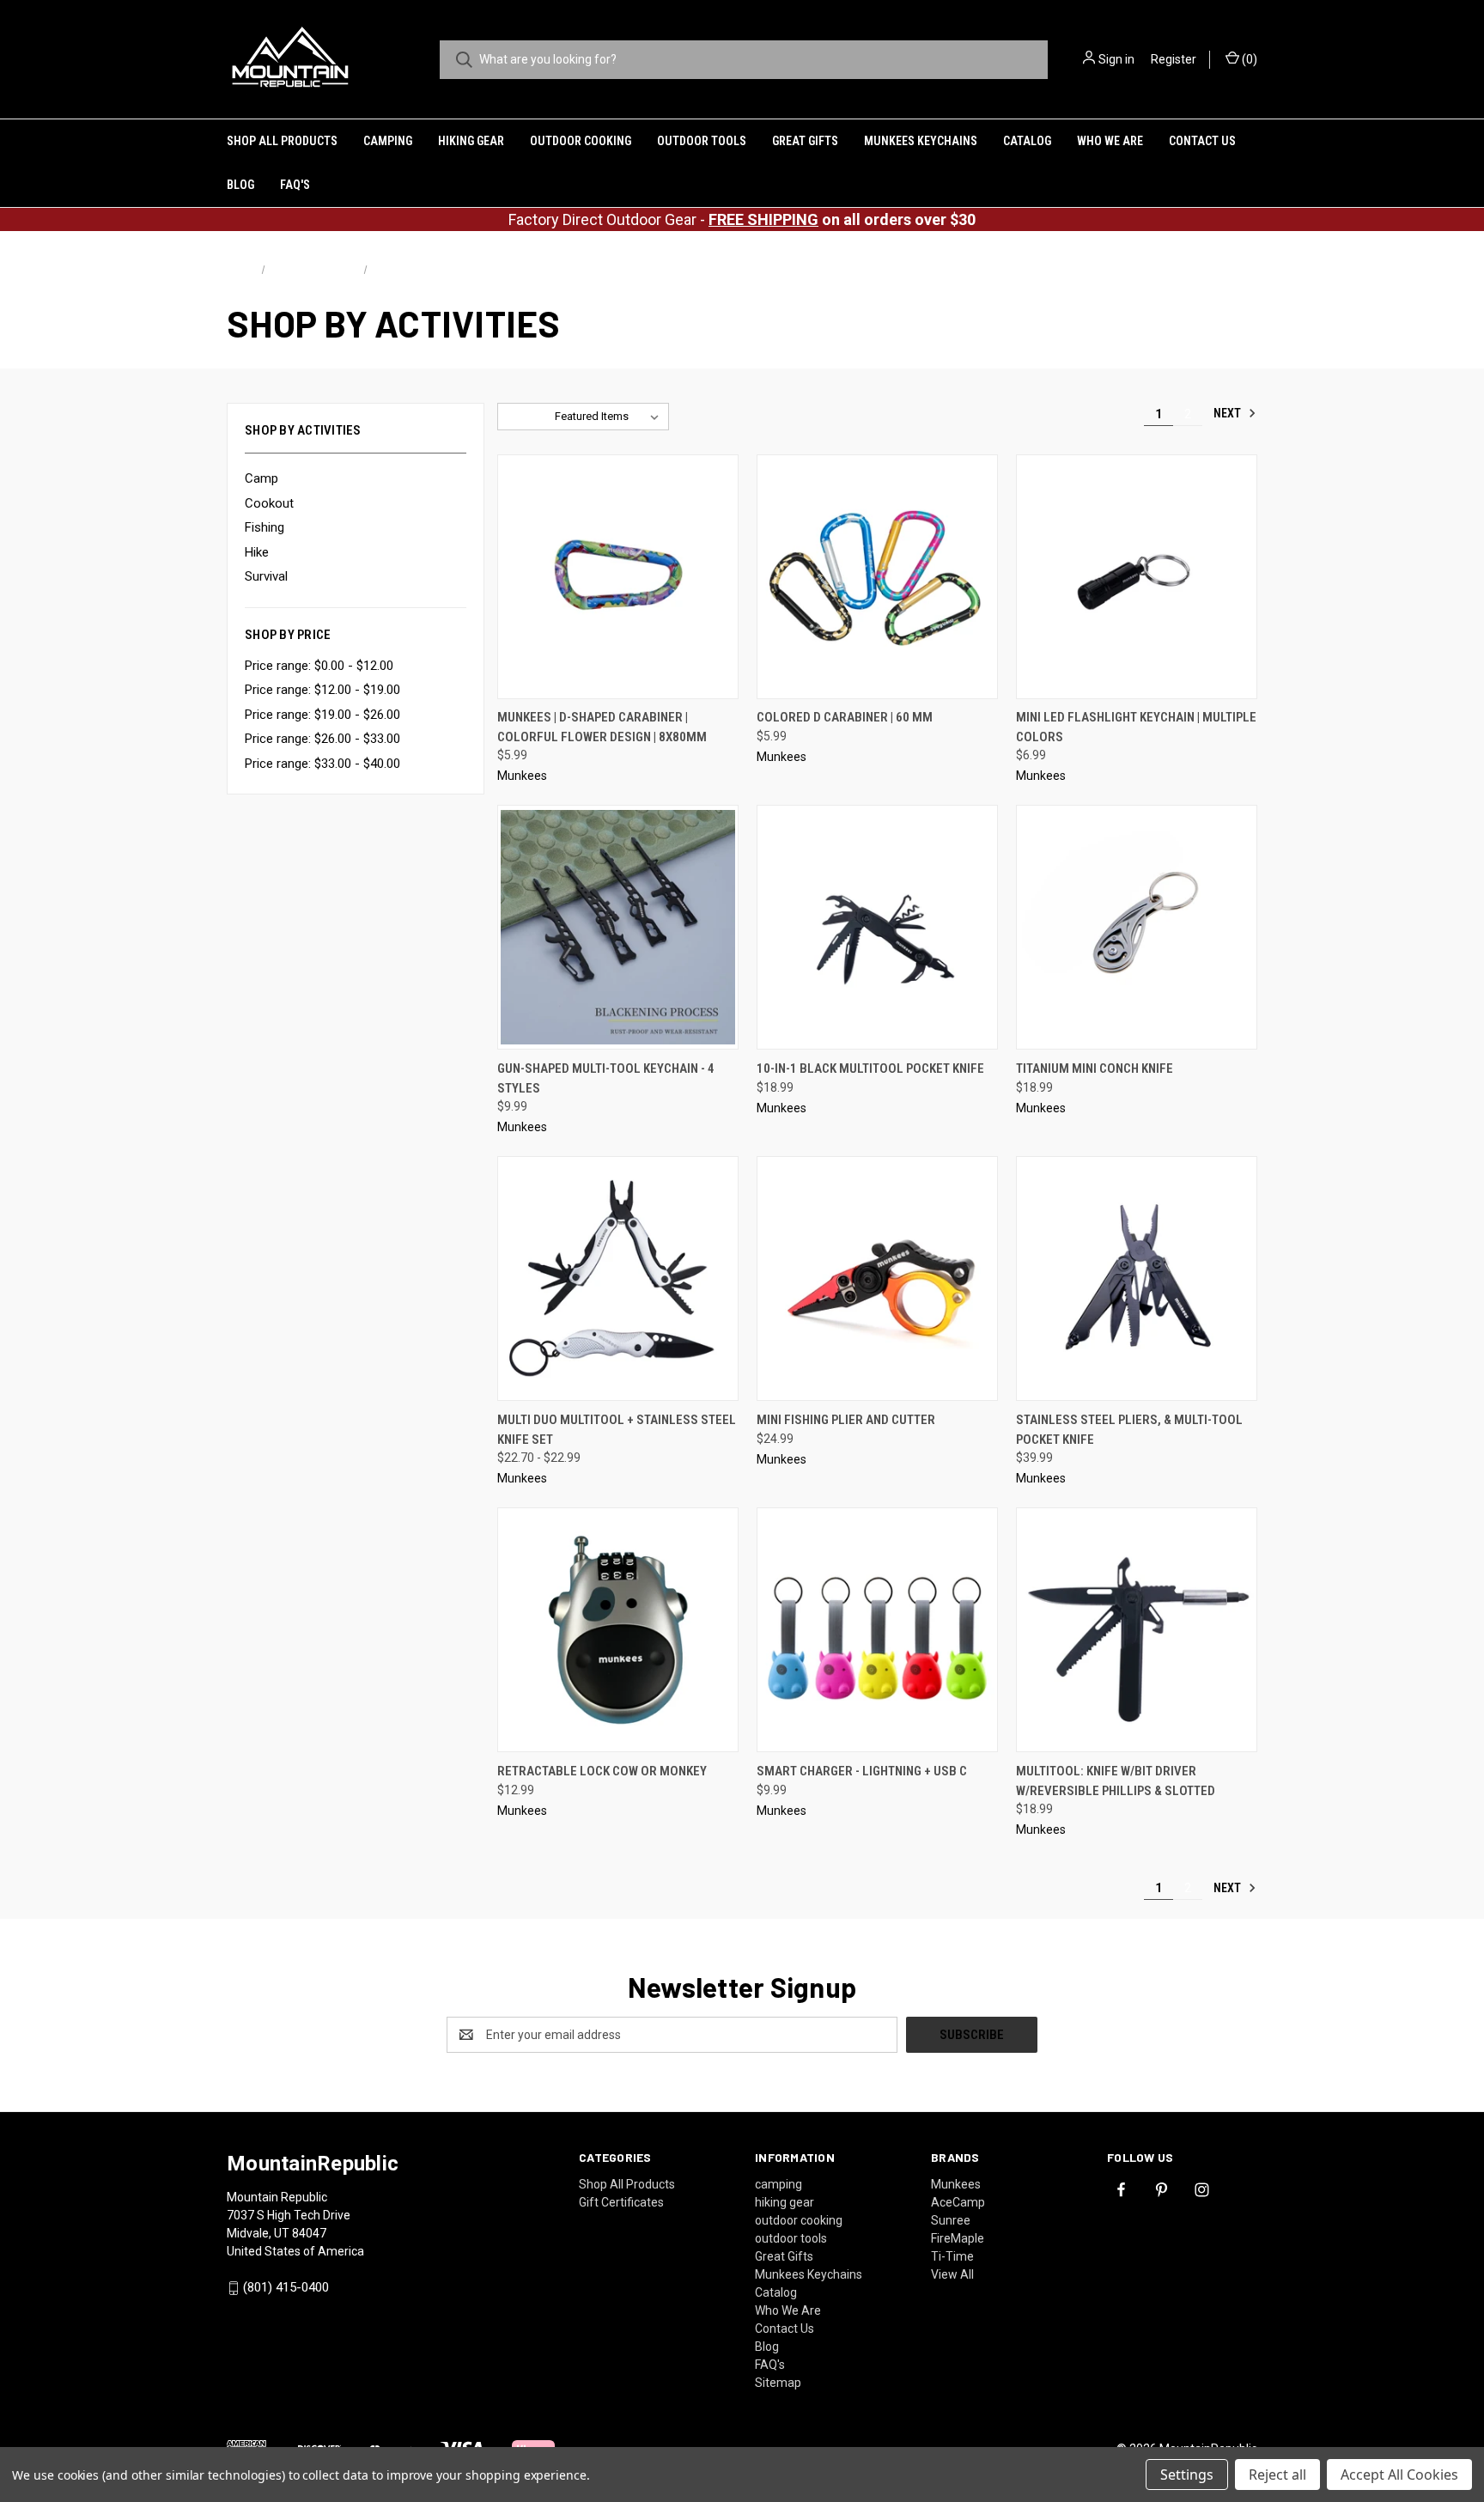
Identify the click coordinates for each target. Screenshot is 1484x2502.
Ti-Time (952, 2256)
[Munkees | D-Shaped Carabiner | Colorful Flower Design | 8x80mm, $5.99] (618, 577)
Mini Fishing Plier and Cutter (846, 1420)
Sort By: (526, 416)
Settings (1187, 2475)
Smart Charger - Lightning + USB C (862, 1771)
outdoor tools (702, 141)
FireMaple (958, 2238)
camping (388, 141)
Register (1174, 59)
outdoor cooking (581, 141)
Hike (257, 552)
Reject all (1277, 2475)
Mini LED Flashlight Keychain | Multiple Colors (1136, 727)
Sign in (1116, 59)
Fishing (265, 527)
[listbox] (610, 417)
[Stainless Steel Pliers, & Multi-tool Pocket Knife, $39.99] (1137, 1278)
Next (1229, 413)
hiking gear (471, 141)
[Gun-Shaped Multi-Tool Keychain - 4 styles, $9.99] (618, 927)
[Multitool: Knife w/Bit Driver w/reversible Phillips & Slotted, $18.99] (1137, 1630)
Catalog (1027, 141)
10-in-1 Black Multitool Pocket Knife (870, 1068)
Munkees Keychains (921, 141)
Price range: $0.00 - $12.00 (319, 666)
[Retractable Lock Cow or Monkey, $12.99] (618, 1630)
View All (952, 2274)
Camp (262, 478)
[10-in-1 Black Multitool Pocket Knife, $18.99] (877, 927)
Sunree (951, 2220)
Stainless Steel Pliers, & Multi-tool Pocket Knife (1129, 1430)
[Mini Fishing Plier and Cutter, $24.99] (877, 1278)
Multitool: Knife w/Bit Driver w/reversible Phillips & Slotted (1116, 1781)
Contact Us (1202, 141)
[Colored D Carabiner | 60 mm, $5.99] (877, 577)
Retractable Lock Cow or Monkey (602, 1771)
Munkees (956, 2184)
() (1248, 59)
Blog (240, 185)
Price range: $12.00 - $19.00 (322, 690)
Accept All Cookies (1399, 2475)
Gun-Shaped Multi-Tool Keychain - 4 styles (606, 1078)
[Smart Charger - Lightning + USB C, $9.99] (877, 1630)
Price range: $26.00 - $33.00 (322, 739)
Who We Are (1110, 141)
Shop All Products (282, 141)
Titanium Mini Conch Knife (1095, 1068)
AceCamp (958, 2202)
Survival (266, 576)
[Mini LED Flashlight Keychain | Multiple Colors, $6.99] (1137, 577)
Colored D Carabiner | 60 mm (845, 717)
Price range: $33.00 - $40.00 (322, 764)
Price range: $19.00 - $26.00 (322, 715)
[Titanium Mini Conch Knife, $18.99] (1137, 927)
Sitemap (778, 2383)
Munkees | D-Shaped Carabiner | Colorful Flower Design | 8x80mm (602, 727)
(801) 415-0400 (286, 2287)
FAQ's (295, 185)
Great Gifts (805, 141)
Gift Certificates (621, 2202)
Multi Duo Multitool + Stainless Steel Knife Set (617, 1430)
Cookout (269, 503)
